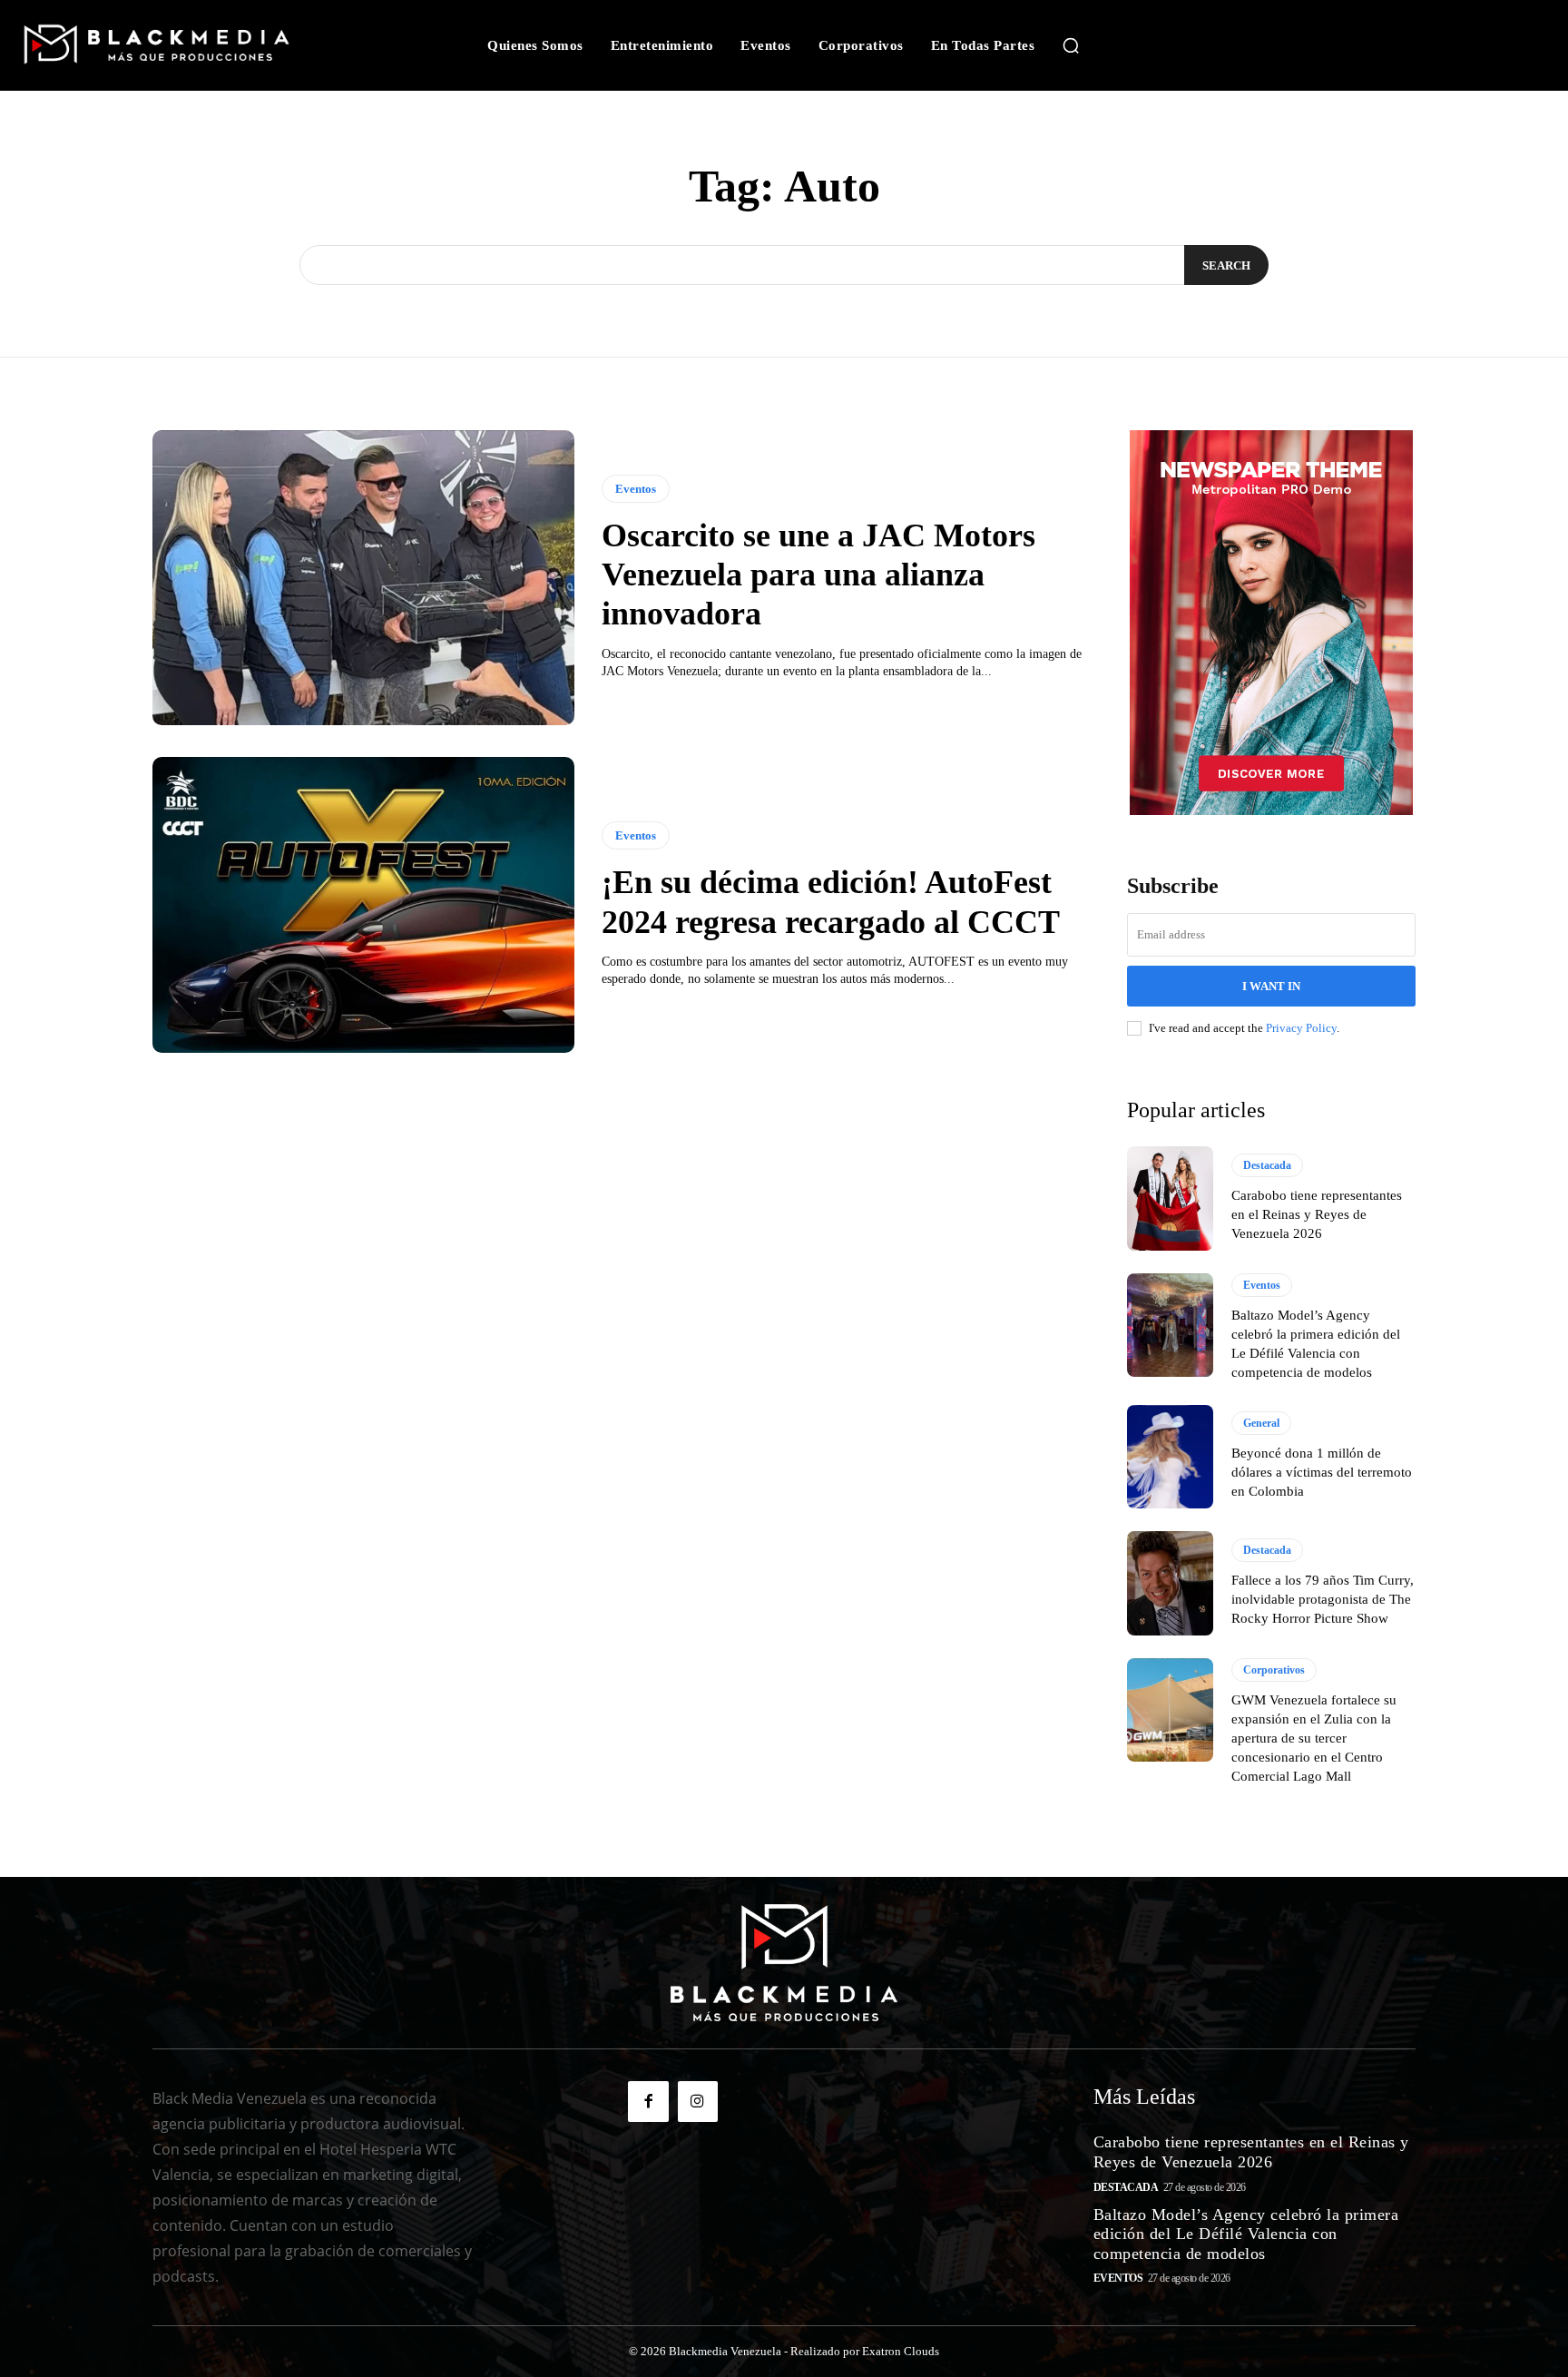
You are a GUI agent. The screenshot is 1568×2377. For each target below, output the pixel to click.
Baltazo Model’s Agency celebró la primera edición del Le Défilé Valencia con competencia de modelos (1246, 2234)
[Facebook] (648, 2101)
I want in (1271, 986)
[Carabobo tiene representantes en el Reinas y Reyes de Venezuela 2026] (1170, 1198)
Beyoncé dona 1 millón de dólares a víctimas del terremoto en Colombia (1322, 1472)
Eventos (636, 489)
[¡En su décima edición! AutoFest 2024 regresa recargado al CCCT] (363, 905)
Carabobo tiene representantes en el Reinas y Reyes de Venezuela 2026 (1317, 1214)
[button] (1071, 45)
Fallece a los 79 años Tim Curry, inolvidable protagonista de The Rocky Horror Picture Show (1323, 1599)
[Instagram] (698, 2101)
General (1261, 1423)
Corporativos (1274, 1670)
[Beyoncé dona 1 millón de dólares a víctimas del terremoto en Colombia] (1170, 1457)
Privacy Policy (1301, 1028)
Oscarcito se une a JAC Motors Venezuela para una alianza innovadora (818, 575)
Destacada (1267, 1165)
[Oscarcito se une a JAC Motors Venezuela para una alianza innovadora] (363, 578)
